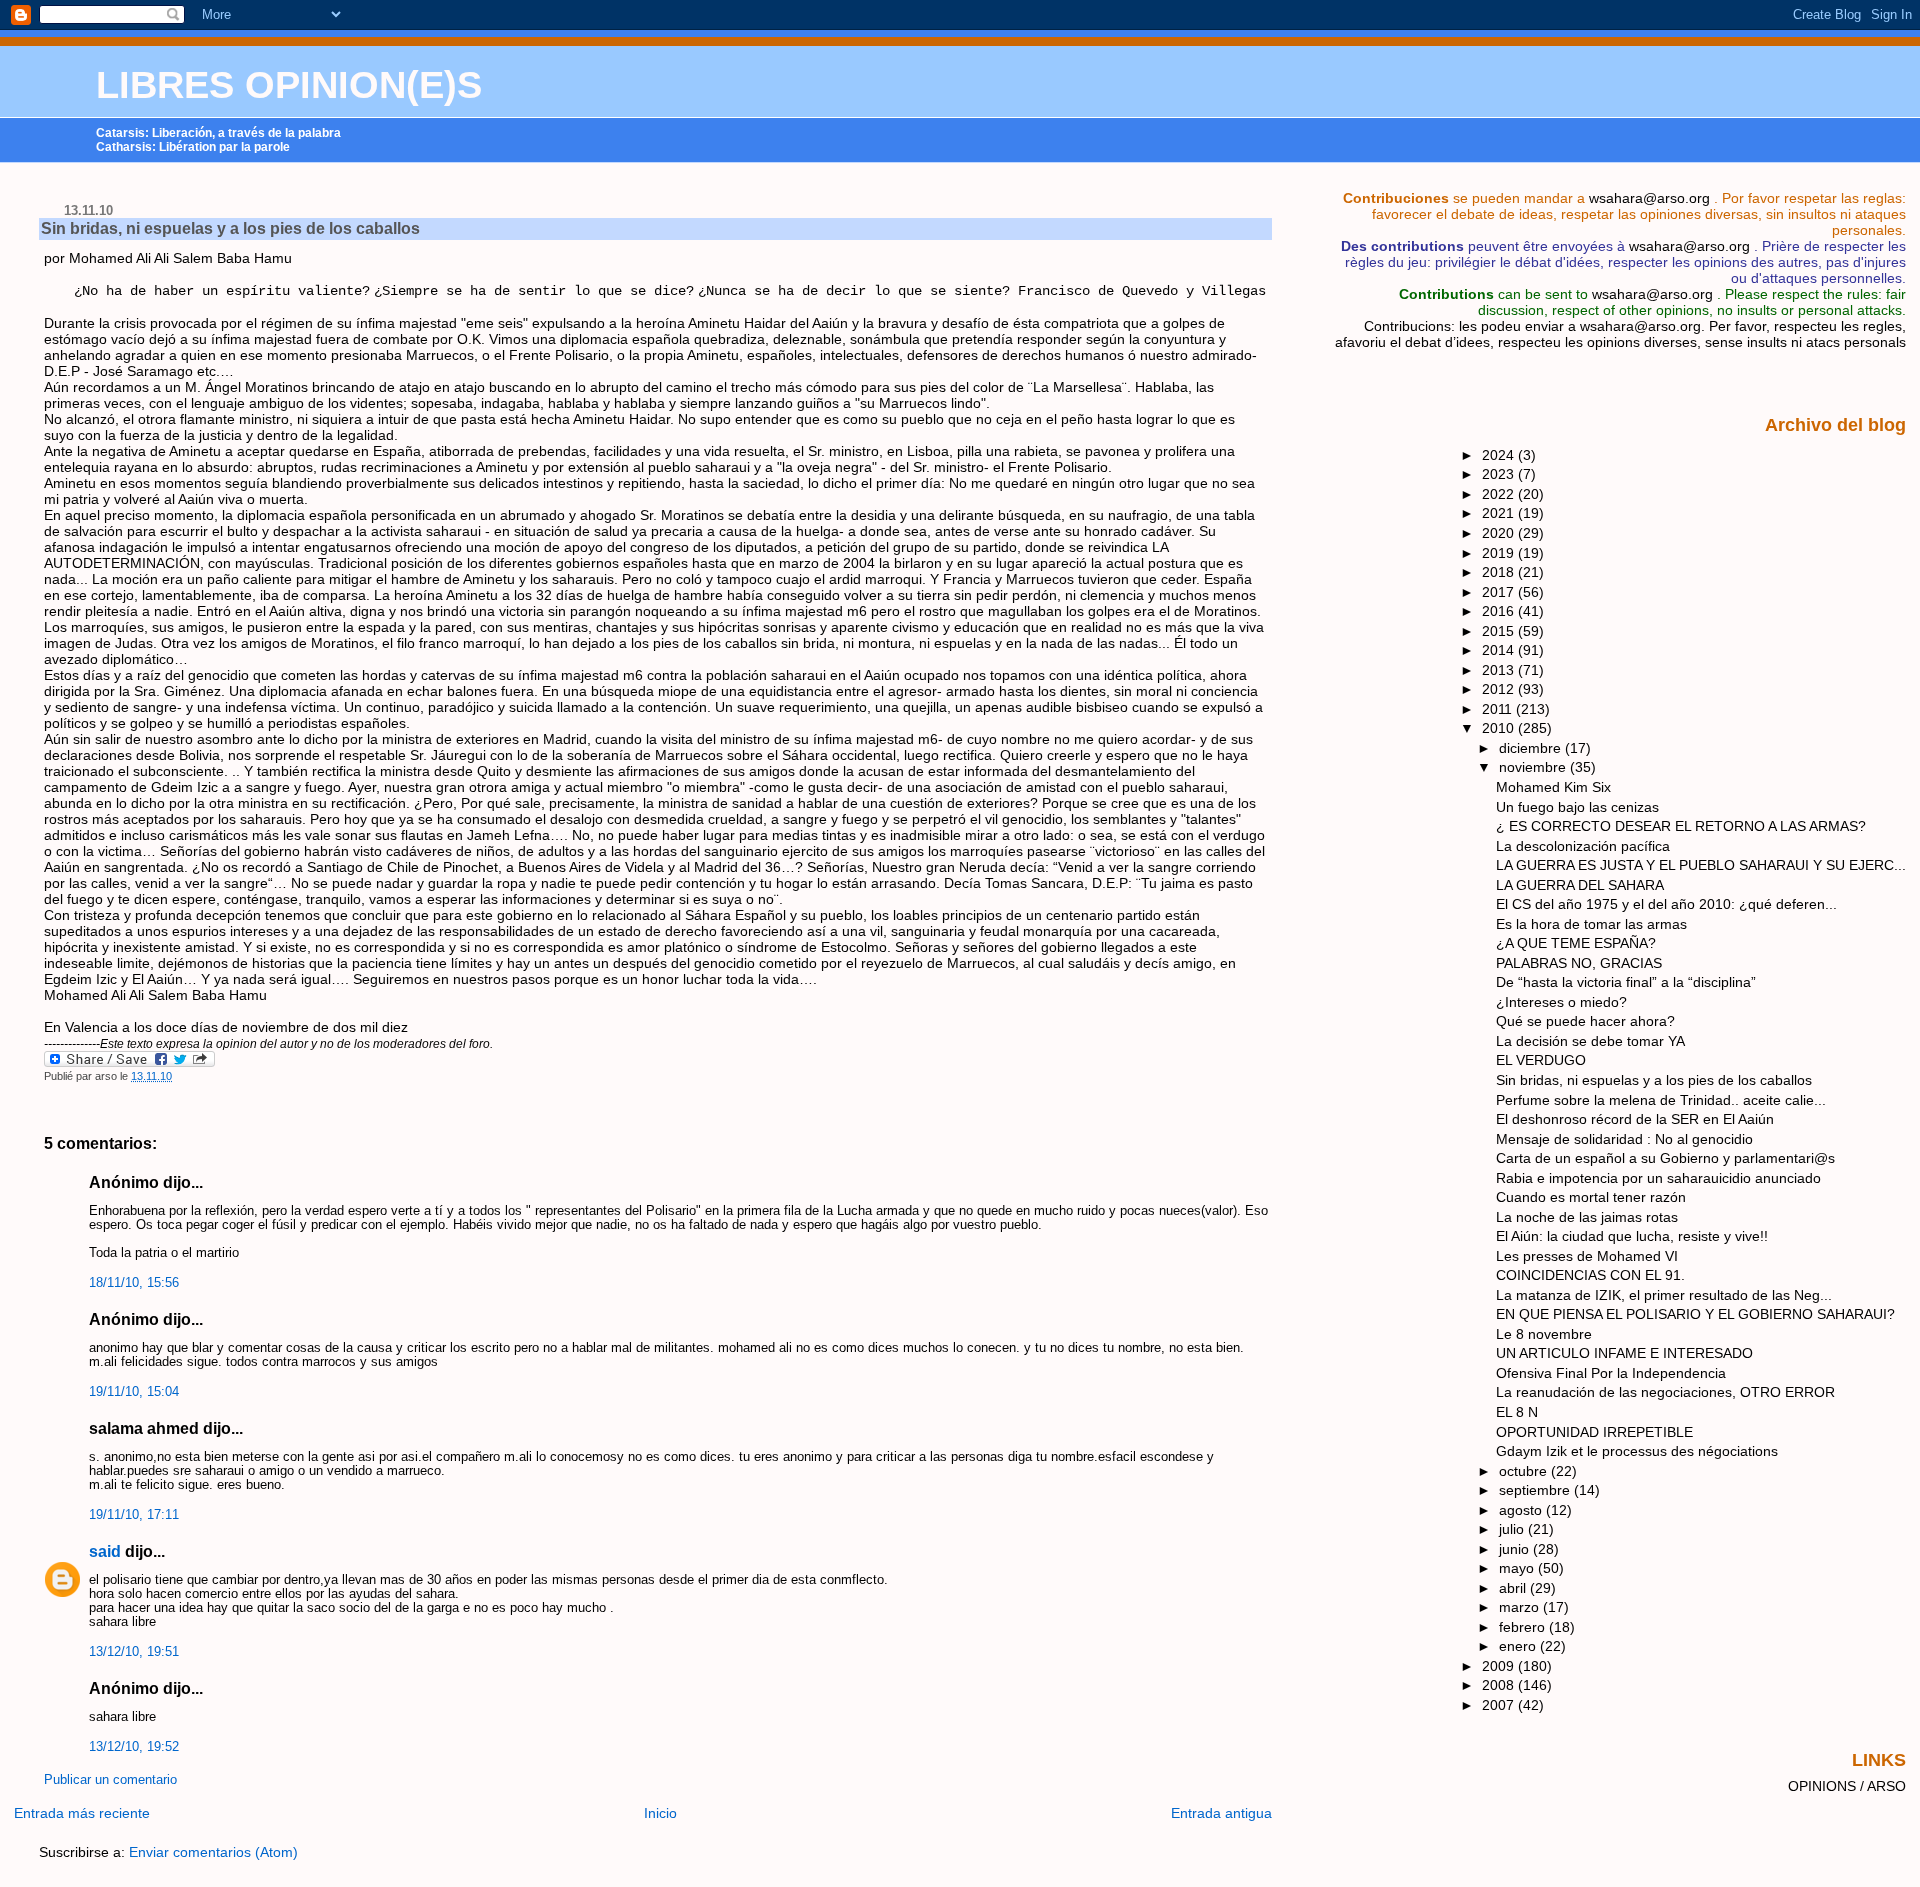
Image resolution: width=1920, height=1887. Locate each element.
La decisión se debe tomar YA (1590, 1041)
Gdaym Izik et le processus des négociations (1637, 1451)
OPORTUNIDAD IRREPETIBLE (1594, 1432)
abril (1514, 1588)
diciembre (1532, 748)
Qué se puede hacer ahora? (1585, 1021)
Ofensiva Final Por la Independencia (1611, 1373)
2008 (1500, 1685)
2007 (1500, 1705)
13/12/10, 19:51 (134, 1652)
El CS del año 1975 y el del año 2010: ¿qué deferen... (1666, 904)
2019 (1500, 553)
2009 (1500, 1666)
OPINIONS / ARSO (1847, 1786)
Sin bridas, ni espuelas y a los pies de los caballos (230, 228)
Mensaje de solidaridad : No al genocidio (1624, 1139)
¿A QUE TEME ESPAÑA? (1576, 943)
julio (1513, 1529)
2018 (1500, 572)
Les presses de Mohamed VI (1587, 1256)
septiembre (1536, 1490)
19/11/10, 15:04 (134, 1392)
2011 (1499, 709)
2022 (1500, 494)
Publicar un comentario (110, 1780)
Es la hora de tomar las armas (1591, 924)
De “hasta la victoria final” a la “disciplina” (1626, 982)
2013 (1500, 670)
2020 (1500, 533)
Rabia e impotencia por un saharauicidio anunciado (1658, 1178)
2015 (1500, 631)
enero (1519, 1646)
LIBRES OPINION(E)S (289, 85)
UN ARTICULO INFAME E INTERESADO (1624, 1353)
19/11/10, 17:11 (134, 1515)
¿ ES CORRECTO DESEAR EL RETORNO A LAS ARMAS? (1681, 826)
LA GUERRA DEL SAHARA (1580, 885)
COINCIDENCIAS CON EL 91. (1590, 1275)
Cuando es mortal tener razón (1591, 1197)
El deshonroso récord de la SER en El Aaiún (1635, 1119)
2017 (1500, 592)
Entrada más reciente (82, 1813)
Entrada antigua (1221, 1813)
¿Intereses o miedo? (1561, 1002)
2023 (1500, 474)
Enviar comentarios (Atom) (213, 1852)
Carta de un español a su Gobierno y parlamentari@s (1665, 1158)
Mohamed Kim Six (1553, 787)
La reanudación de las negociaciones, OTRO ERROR (1665, 1392)
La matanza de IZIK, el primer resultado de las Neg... (1664, 1295)
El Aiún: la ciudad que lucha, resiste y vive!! (1632, 1236)
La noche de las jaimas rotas (1587, 1217)
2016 (1500, 611)
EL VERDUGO (1541, 1060)
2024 (1500, 455)
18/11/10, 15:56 (134, 1283)
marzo (1521, 1607)
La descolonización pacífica (1583, 846)
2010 (1500, 728)
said (105, 1551)
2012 (1500, 689)
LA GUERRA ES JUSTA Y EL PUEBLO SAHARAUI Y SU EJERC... (1701, 865)
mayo (1518, 1568)
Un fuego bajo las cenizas (1577, 807)
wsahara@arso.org (1649, 198)
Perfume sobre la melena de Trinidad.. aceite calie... (1661, 1100)
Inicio (660, 1813)
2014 (1500, 650)
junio (1516, 1549)
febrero (1524, 1627)
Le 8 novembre (1544, 1334)
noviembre (1534, 767)
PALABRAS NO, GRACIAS (1579, 963)
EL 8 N (1517, 1412)
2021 (1500, 513)
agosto (1522, 1510)
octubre (1525, 1471)
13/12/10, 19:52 (134, 1747)
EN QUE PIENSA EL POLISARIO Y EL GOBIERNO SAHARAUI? (1695, 1314)
